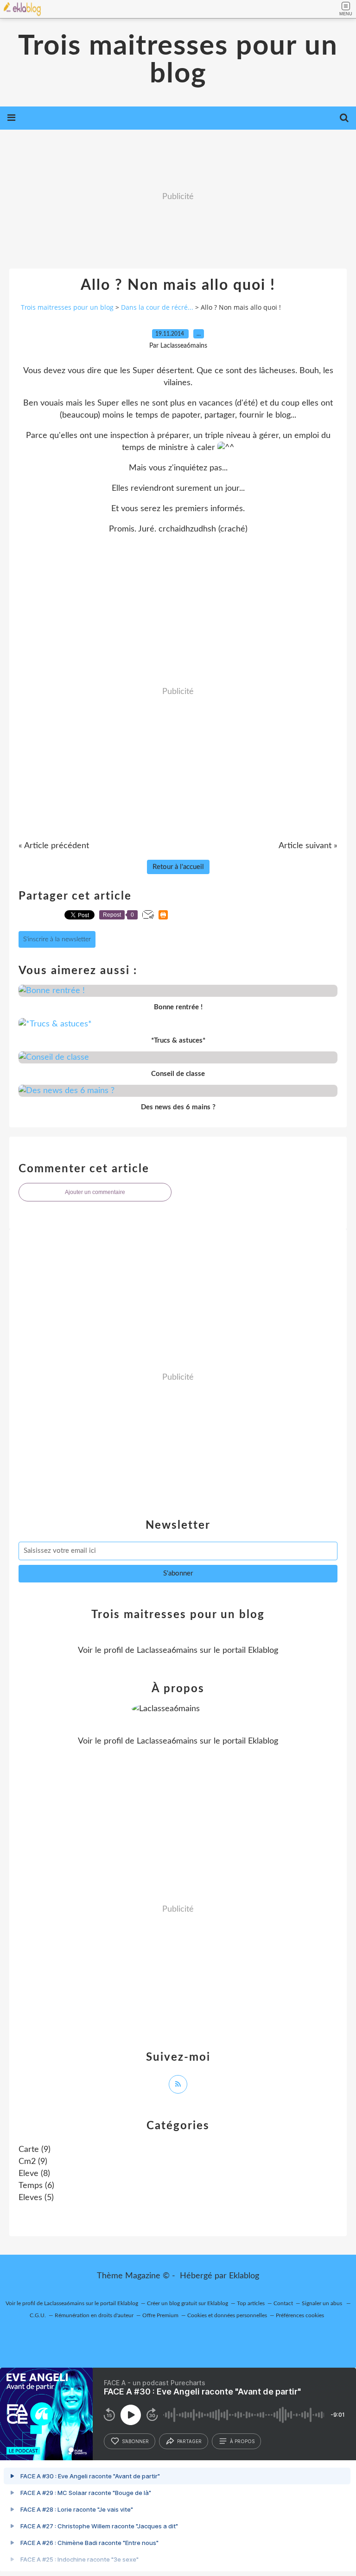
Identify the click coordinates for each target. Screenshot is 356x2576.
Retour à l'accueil (178, 867)
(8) (34, 2174)
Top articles (251, 2303)
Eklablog (244, 2276)
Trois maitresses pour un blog (178, 60)
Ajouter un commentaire (95, 1192)
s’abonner (135, 2441)
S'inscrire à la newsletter (57, 939)
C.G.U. (38, 2315)
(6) (36, 2186)
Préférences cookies (300, 2315)
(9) (35, 2150)
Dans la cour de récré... (157, 307)
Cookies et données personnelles (227, 2315)
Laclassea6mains (167, 1651)
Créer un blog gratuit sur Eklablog (188, 2303)
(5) (36, 2198)
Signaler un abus (323, 2303)
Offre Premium (160, 2315)
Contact (283, 2303)
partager (189, 2441)
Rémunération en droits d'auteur (94, 2315)
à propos (242, 2441)
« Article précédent (54, 846)
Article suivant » (308, 846)
